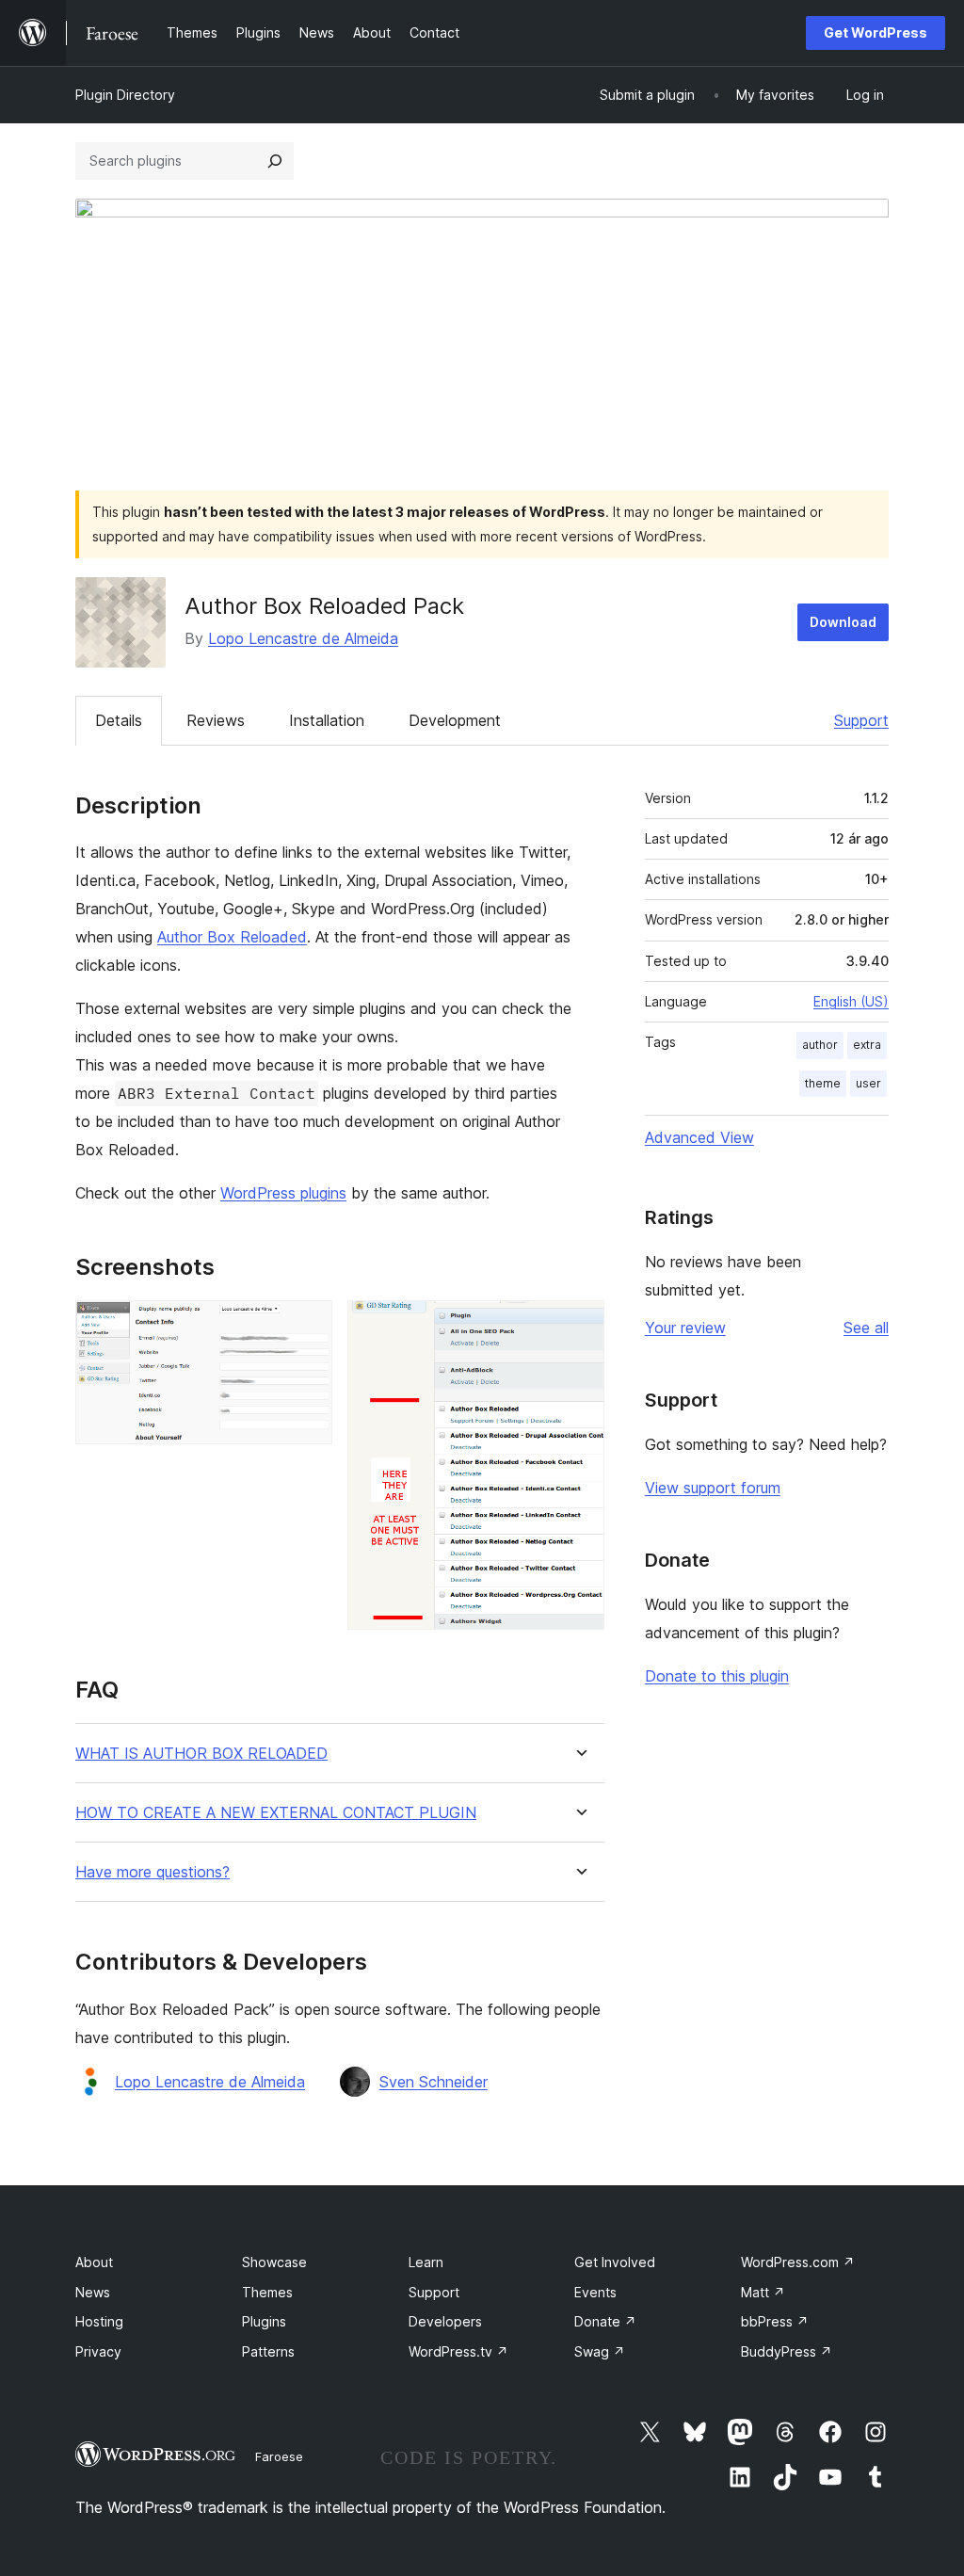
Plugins (264, 2321)
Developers (445, 2321)
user (868, 1083)
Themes (267, 2292)
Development (455, 720)
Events (595, 2292)
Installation (327, 720)
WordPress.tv (458, 2351)
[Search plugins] (275, 161)
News (93, 2292)
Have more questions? (153, 1872)
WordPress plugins (283, 1193)
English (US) (851, 1001)
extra (867, 1045)
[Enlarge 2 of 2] (579, 1326)
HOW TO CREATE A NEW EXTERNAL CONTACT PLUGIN (276, 1813)
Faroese (279, 2456)
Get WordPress (876, 32)
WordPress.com (798, 2262)
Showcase (274, 2262)
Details (119, 720)
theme (823, 1083)
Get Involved (615, 2262)
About (94, 2262)
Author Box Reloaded (232, 937)
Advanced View (699, 1137)
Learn (426, 2262)
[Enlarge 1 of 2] (307, 1326)
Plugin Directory (125, 95)
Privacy (98, 2351)
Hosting (99, 2321)
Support (861, 720)
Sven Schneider (434, 2082)
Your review (685, 1328)
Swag (600, 2351)
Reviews (216, 720)
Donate (605, 2321)
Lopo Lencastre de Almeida (303, 638)
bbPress (775, 2321)
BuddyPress (787, 2351)
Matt (763, 2292)
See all (866, 1328)
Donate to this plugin (717, 1676)
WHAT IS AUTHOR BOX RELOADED (201, 1754)
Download (843, 622)
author (820, 1045)
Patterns (268, 2351)
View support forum (713, 1488)
